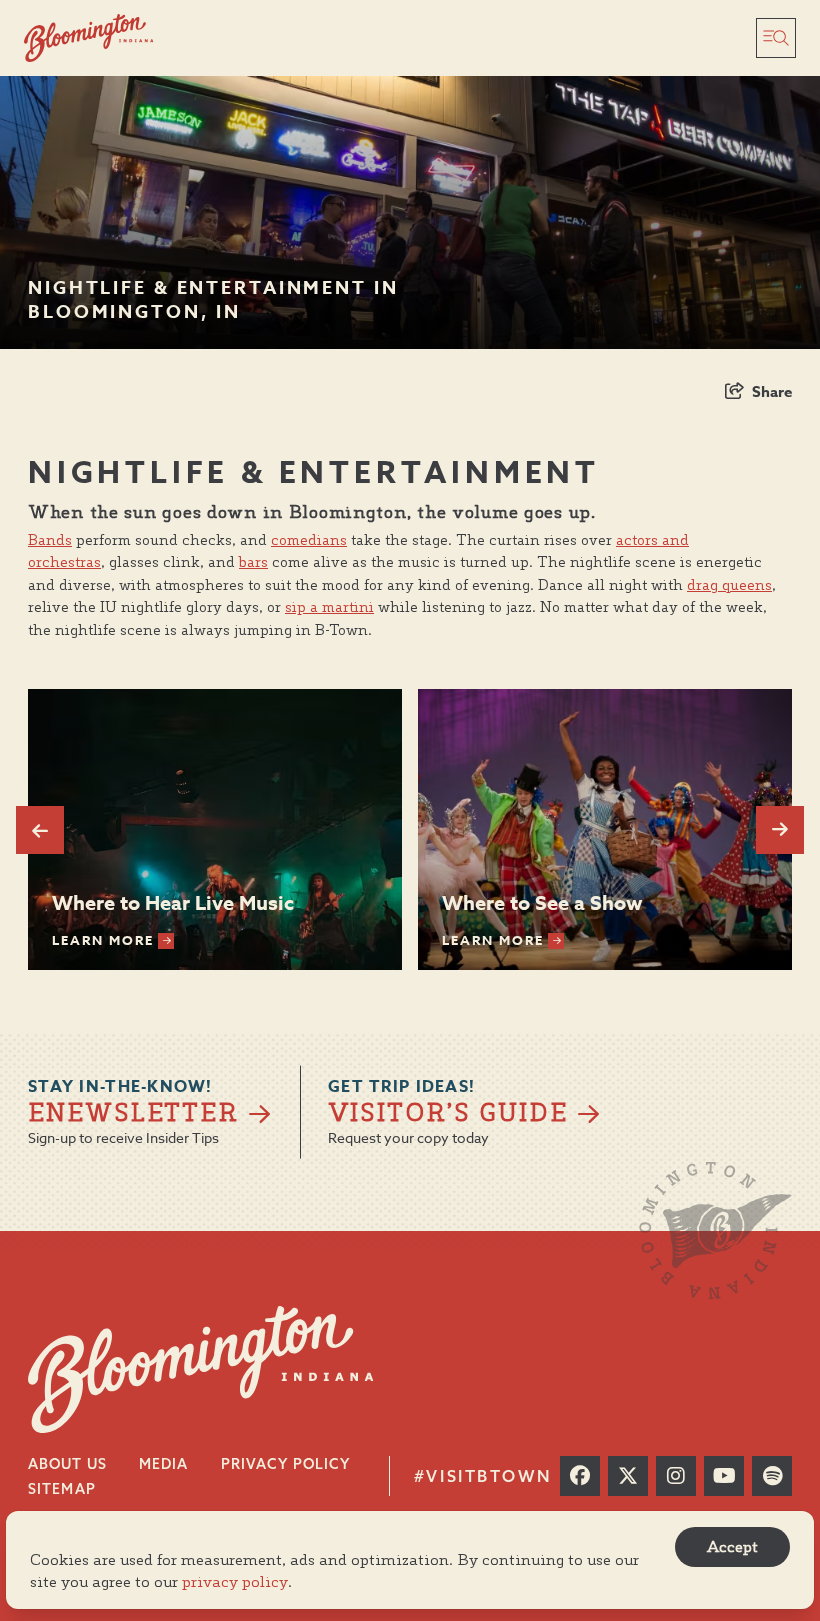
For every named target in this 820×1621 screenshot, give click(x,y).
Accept (732, 1546)
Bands (50, 540)
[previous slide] (40, 830)
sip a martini (329, 607)
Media (164, 1464)
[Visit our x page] (628, 1476)
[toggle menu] (776, 38)
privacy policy (235, 1581)
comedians (309, 540)
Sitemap (62, 1489)
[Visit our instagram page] (676, 1476)
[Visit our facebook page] (580, 1476)
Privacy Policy (286, 1464)
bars (253, 562)
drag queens (729, 585)
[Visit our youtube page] (724, 1476)
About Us (67, 1464)
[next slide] (780, 830)
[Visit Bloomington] (89, 38)
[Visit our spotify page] (772, 1476)
